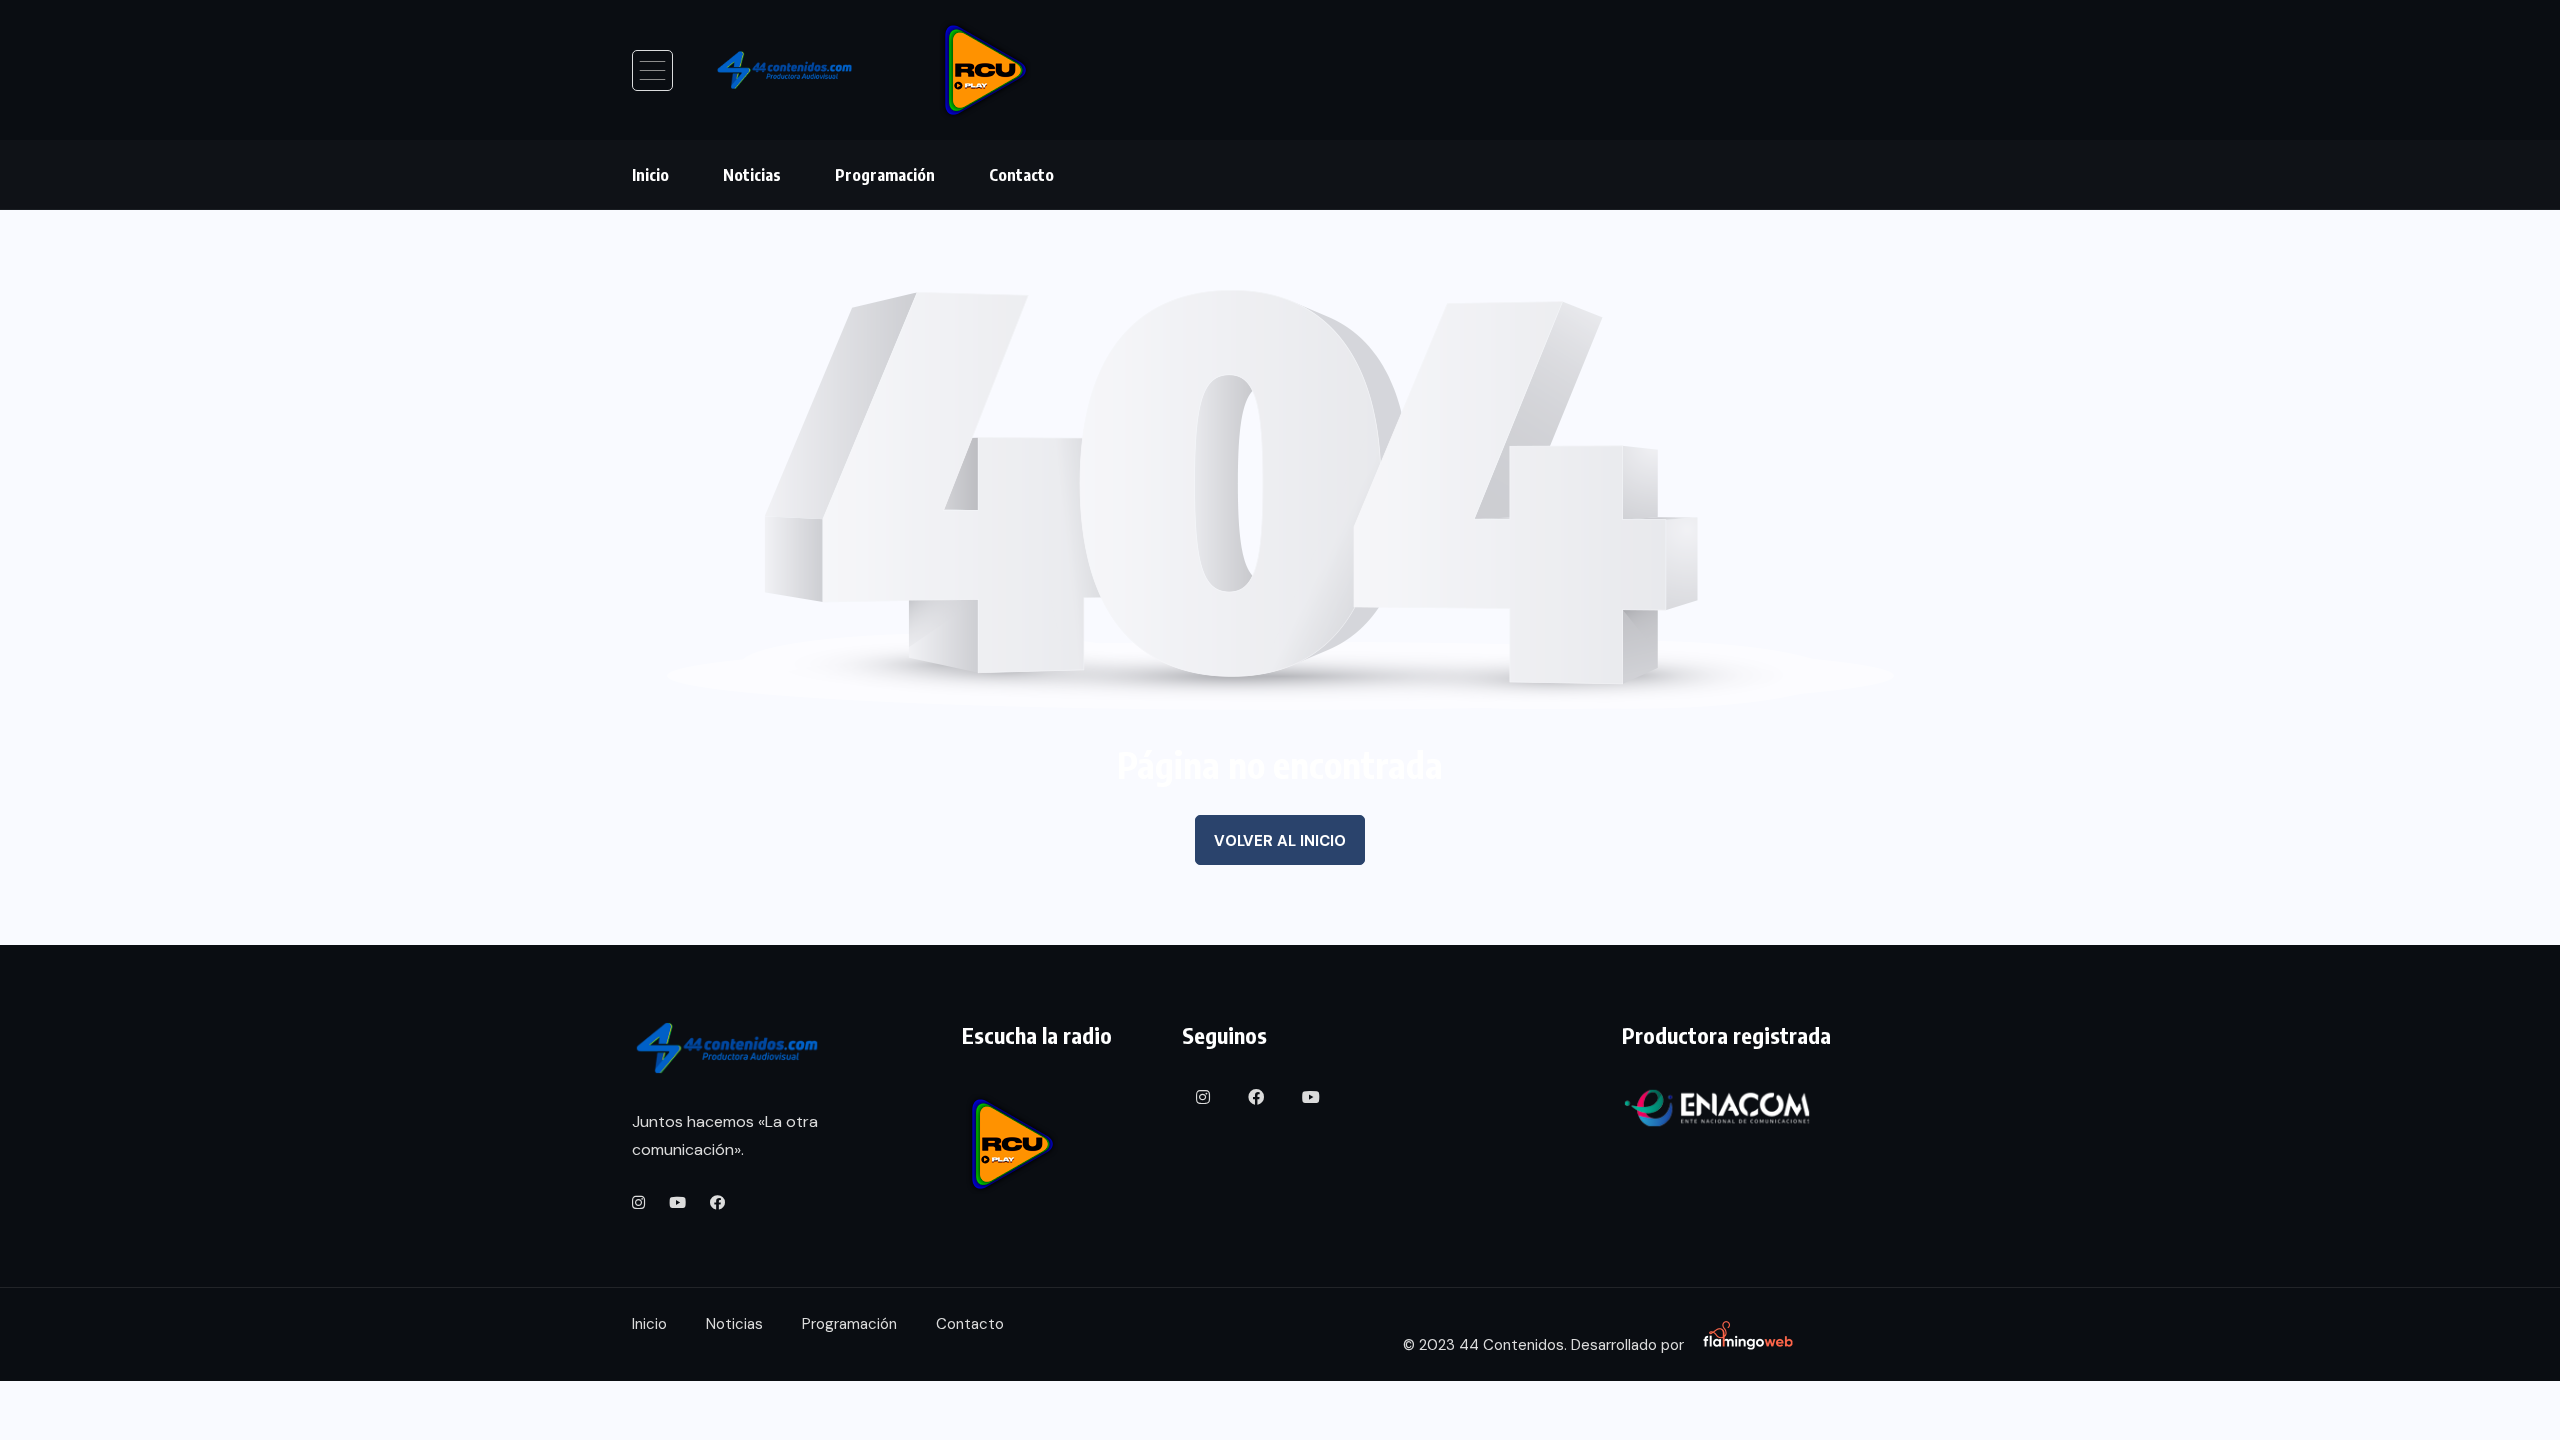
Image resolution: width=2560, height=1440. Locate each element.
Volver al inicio (1280, 841)
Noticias (752, 175)
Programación (885, 175)
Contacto (1021, 175)
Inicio (650, 175)
